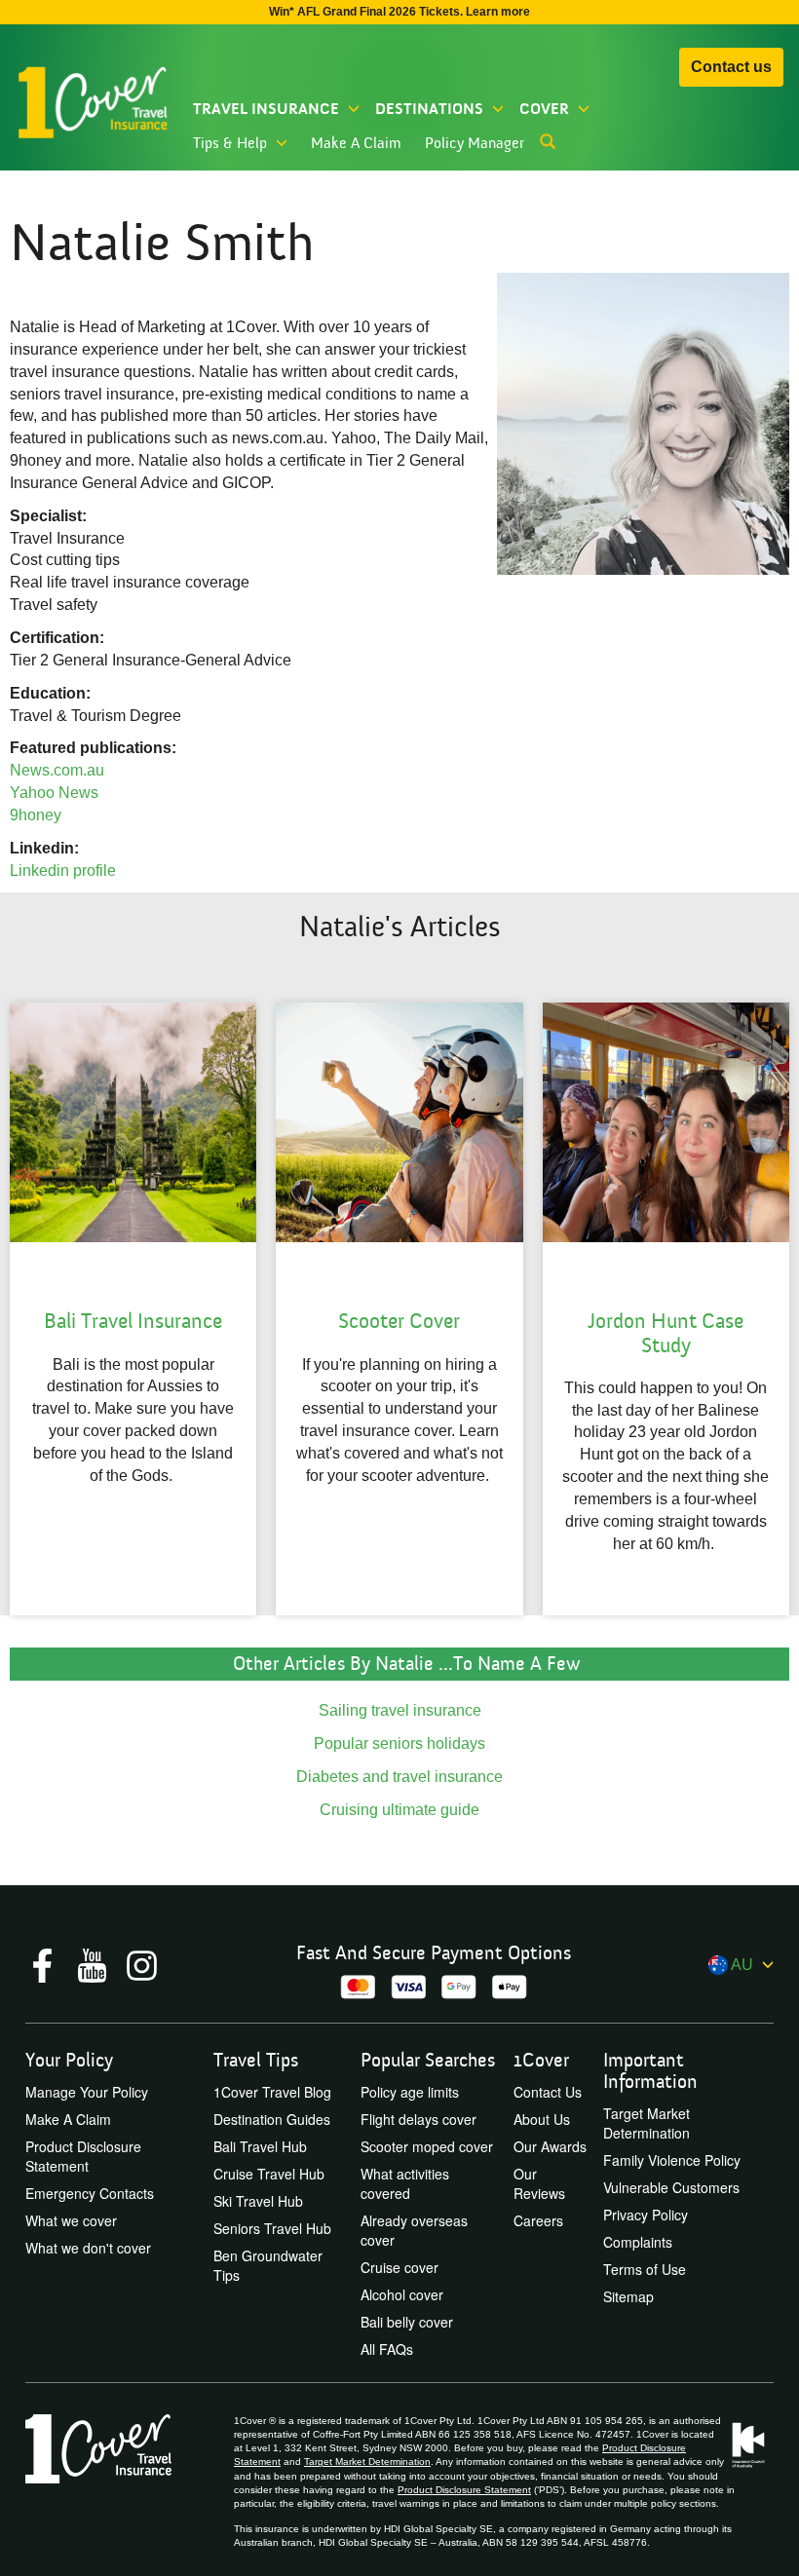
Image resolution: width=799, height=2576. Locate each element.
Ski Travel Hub (258, 2201)
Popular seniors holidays (399, 1743)
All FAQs (387, 2349)
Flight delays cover (419, 2119)
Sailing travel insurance (400, 1710)
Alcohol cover (402, 2294)
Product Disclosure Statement (83, 2156)
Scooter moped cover (427, 2146)
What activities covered (405, 2183)
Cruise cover (399, 2267)
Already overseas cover (414, 2230)
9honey (38, 815)
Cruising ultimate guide (399, 1810)
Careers (538, 2220)
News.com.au (57, 770)
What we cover (71, 2220)
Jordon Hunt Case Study (666, 1333)
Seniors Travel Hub (272, 2228)
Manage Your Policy (87, 2092)
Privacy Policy (646, 2215)
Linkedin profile (63, 871)
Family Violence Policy (672, 2160)
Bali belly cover (407, 2322)
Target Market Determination (647, 2123)
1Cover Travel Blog (272, 2092)
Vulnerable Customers (671, 2187)
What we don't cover (88, 2248)
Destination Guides (272, 2119)
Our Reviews (539, 2183)
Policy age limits (410, 2092)
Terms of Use (645, 2269)
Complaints (638, 2242)
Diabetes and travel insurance (399, 1777)
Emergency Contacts (90, 2193)
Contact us (731, 67)
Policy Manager (475, 143)
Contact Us (548, 2092)
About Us (542, 2119)
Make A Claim (356, 143)
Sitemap (628, 2296)
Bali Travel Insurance (133, 1322)
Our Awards (550, 2146)
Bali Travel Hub (260, 2146)
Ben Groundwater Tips (268, 2265)
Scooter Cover (399, 1322)
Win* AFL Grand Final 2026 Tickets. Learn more (399, 12)
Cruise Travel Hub (269, 2174)
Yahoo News (56, 793)
